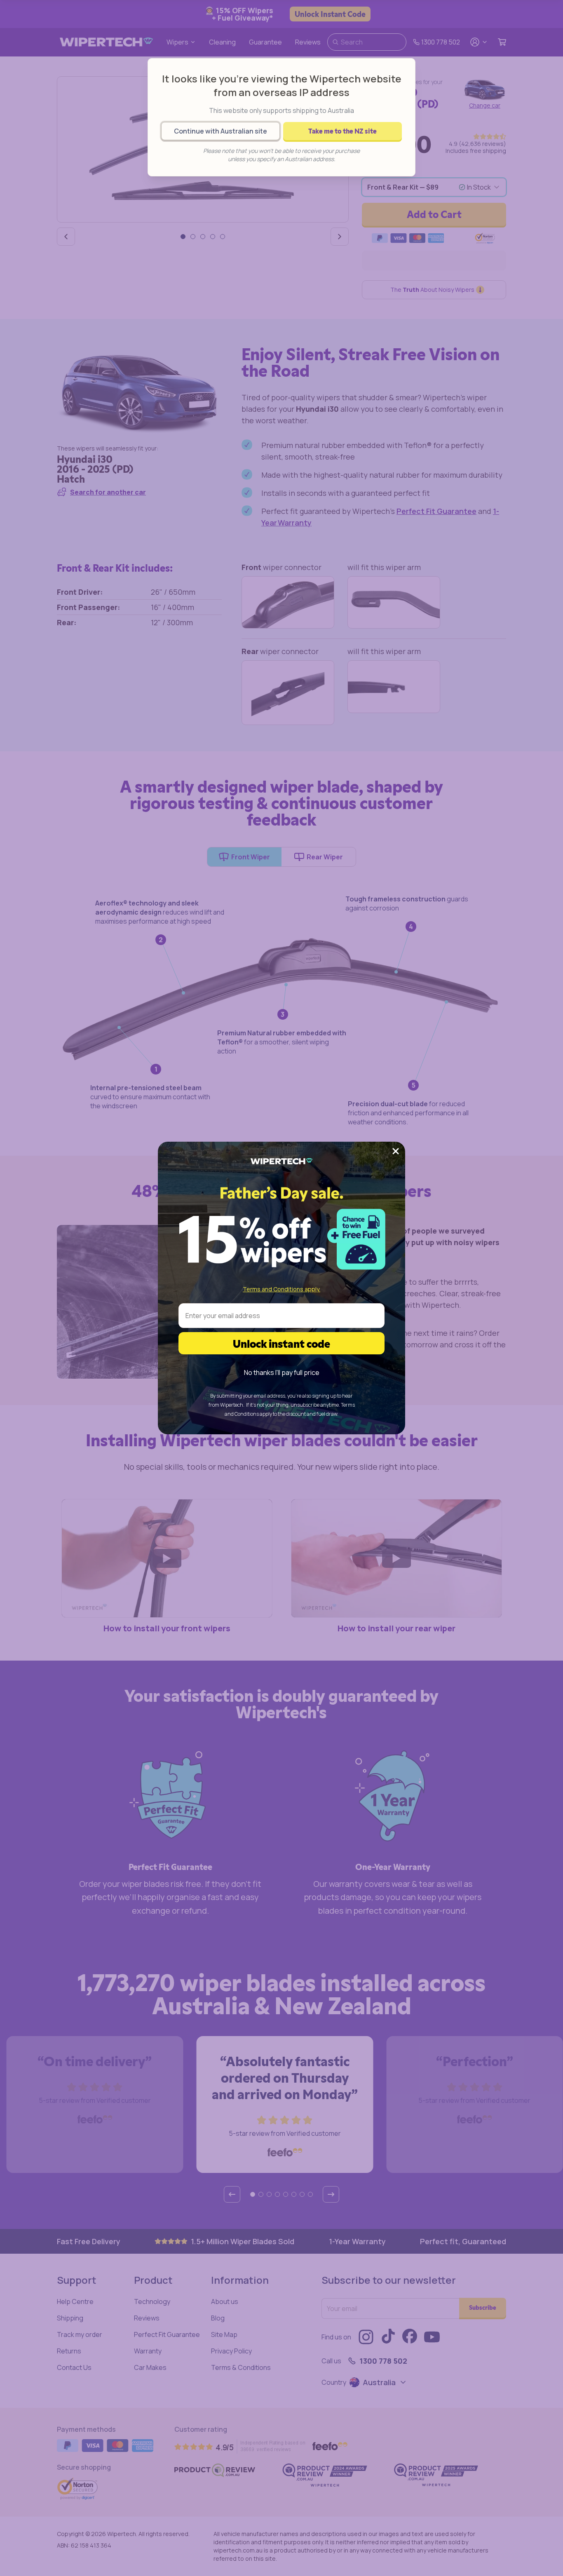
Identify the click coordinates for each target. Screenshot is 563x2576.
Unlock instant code (281, 1343)
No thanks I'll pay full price (282, 1372)
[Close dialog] (396, 1151)
